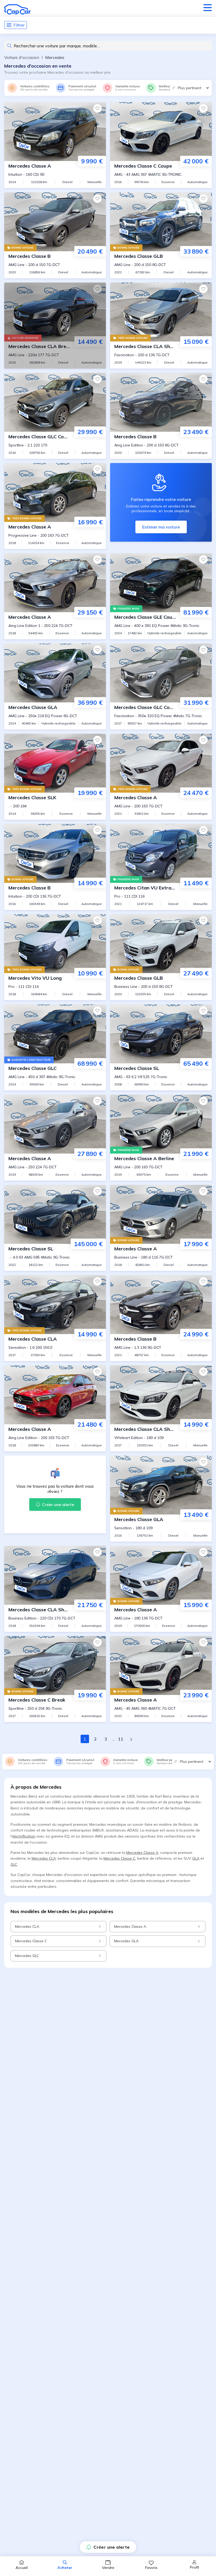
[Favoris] (97, 108)
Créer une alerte (112, 2547)
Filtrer (19, 25)
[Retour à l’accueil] (17, 9)
